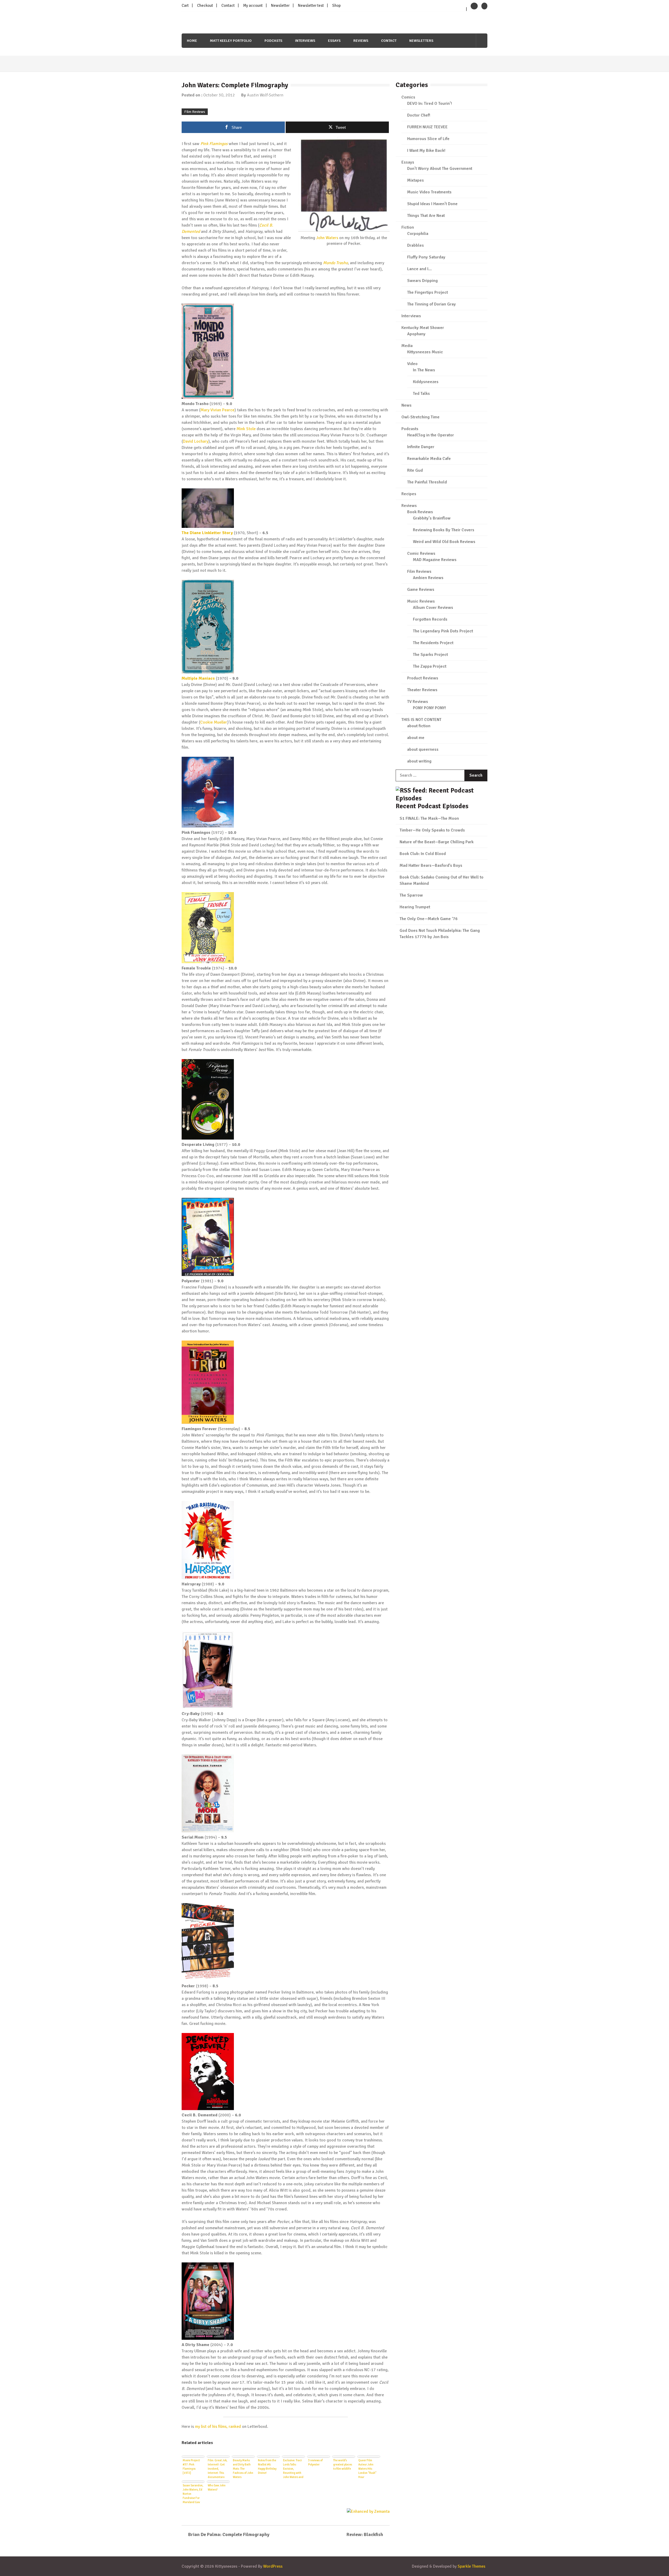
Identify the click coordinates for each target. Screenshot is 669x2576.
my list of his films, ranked (218, 2427)
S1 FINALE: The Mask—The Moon (429, 818)
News (406, 405)
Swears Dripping (422, 281)
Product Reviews (423, 678)
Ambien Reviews (428, 578)
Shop (336, 5)
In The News (424, 370)
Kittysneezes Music (425, 352)
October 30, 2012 (219, 95)
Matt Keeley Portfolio (231, 41)
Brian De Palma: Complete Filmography (229, 2534)
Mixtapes (416, 180)
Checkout (205, 5)
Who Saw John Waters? (217, 2488)
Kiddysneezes (426, 382)
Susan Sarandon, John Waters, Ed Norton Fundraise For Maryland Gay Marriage (193, 2493)
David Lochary (196, 441)
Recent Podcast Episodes (432, 806)
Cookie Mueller (214, 722)
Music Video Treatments (429, 192)
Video (412, 364)
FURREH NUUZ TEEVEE (427, 127)
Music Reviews (421, 601)
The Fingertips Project (428, 292)
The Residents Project (433, 643)
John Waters (327, 238)
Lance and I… (419, 269)
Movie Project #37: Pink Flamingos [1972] (191, 2467)
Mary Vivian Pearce (217, 410)
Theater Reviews (422, 690)
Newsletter (280, 5)
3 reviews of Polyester (315, 2462)
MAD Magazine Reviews (435, 560)
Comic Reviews (421, 553)
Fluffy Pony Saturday (426, 257)
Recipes (409, 494)
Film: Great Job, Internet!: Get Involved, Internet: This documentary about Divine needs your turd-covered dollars (218, 2468)
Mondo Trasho (335, 263)
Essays (334, 41)
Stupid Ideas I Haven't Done (432, 204)
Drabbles (416, 245)
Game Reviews (421, 590)
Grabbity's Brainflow (432, 518)
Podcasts (273, 41)
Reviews (361, 41)
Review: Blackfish (365, 2534)
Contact (228, 5)
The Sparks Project (430, 655)
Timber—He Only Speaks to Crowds (432, 830)
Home (192, 41)
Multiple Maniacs (198, 678)
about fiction (419, 726)
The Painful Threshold (427, 482)
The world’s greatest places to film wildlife (343, 2465)
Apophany (416, 334)
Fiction (408, 227)
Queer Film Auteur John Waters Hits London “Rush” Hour (367, 2468)
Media (407, 346)
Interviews (305, 41)
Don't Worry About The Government (440, 169)
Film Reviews (195, 112)
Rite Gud (415, 470)
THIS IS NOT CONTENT (421, 720)
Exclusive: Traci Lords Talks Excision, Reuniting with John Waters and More (293, 2468)
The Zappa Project (430, 666)
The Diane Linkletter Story (207, 533)
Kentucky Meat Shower (423, 328)
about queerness (423, 749)
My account (253, 5)
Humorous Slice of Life (428, 139)
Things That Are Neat (426, 216)
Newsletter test (311, 5)
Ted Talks (421, 394)
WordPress (273, 2566)
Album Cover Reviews (433, 608)
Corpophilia (418, 234)
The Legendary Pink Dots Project (443, 631)
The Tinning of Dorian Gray (431, 304)
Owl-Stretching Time (420, 417)
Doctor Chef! (419, 115)
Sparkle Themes (471, 2566)
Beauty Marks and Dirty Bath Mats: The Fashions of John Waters (243, 2468)
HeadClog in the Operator (431, 435)
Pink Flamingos (214, 144)
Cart (185, 5)
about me (416, 738)
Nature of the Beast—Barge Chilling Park (437, 842)
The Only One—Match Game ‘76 (429, 919)
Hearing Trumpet (415, 907)
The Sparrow (411, 895)
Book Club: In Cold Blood (423, 854)
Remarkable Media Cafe (429, 459)
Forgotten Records (430, 619)
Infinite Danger (421, 447)
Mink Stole (246, 429)
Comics (408, 97)
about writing (419, 761)
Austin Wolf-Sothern (265, 95)
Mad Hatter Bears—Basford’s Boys (431, 865)
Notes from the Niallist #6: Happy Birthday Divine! (267, 2467)
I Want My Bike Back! (426, 151)
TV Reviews (418, 702)
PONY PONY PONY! (429, 708)
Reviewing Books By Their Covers (444, 530)
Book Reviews (420, 512)
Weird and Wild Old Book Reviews (444, 542)
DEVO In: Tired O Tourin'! (429, 103)
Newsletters (421, 41)
